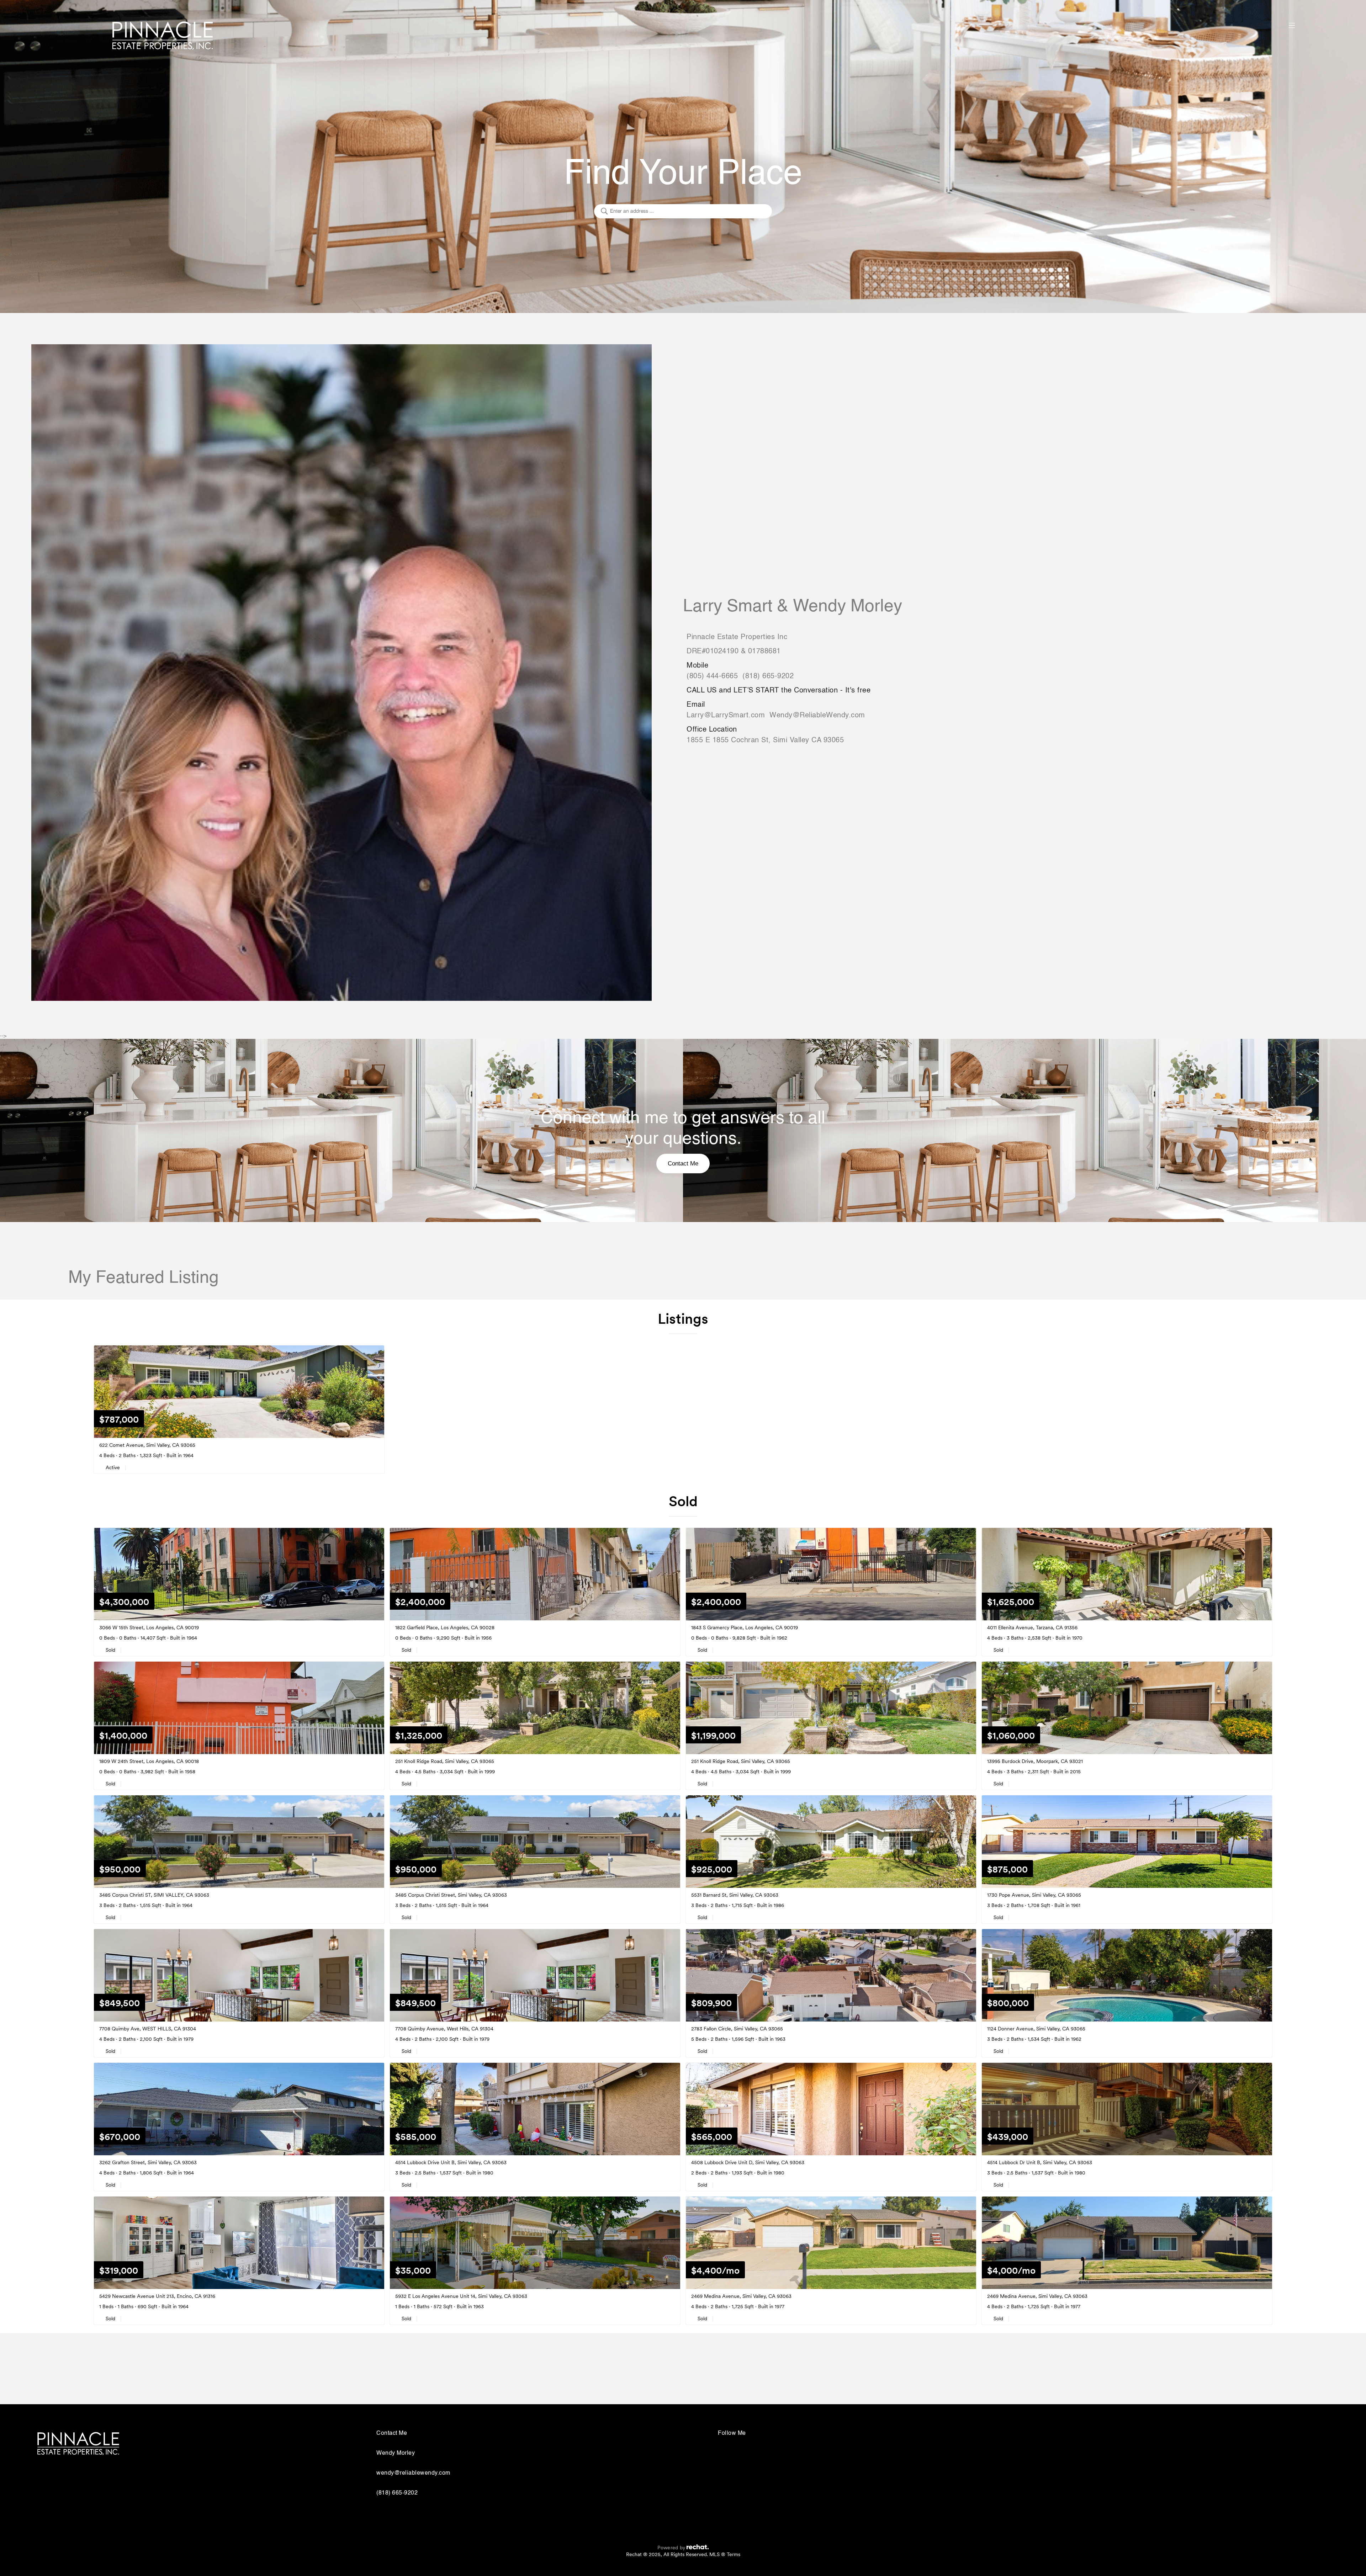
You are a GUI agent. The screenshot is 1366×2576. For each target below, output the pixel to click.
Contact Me (683, 1164)
